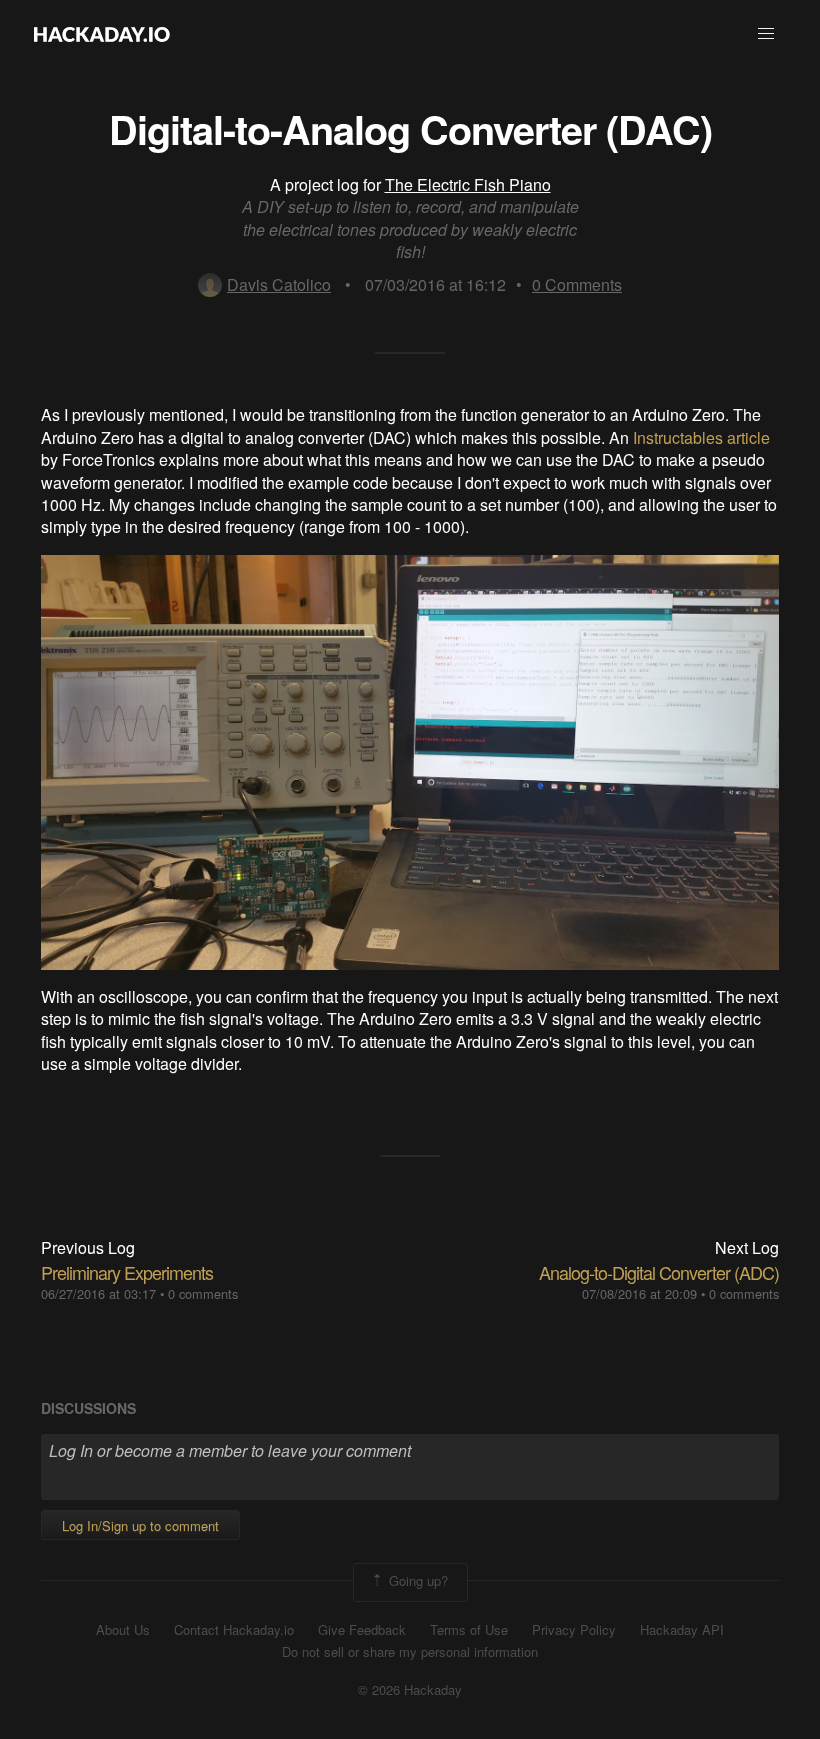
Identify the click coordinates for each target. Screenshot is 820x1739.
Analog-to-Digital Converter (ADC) (659, 1272)
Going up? (416, 1580)
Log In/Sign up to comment (140, 1525)
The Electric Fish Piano (468, 184)
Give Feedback (362, 1630)
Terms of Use (469, 1630)
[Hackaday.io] (102, 34)
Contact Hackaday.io (234, 1630)
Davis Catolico (279, 284)
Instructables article (701, 437)
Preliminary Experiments (127, 1272)
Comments (577, 284)
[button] (766, 34)
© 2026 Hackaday (410, 1690)
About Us (123, 1630)
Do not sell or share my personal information (410, 1652)
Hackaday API (682, 1630)
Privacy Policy (574, 1630)
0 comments (203, 1293)
